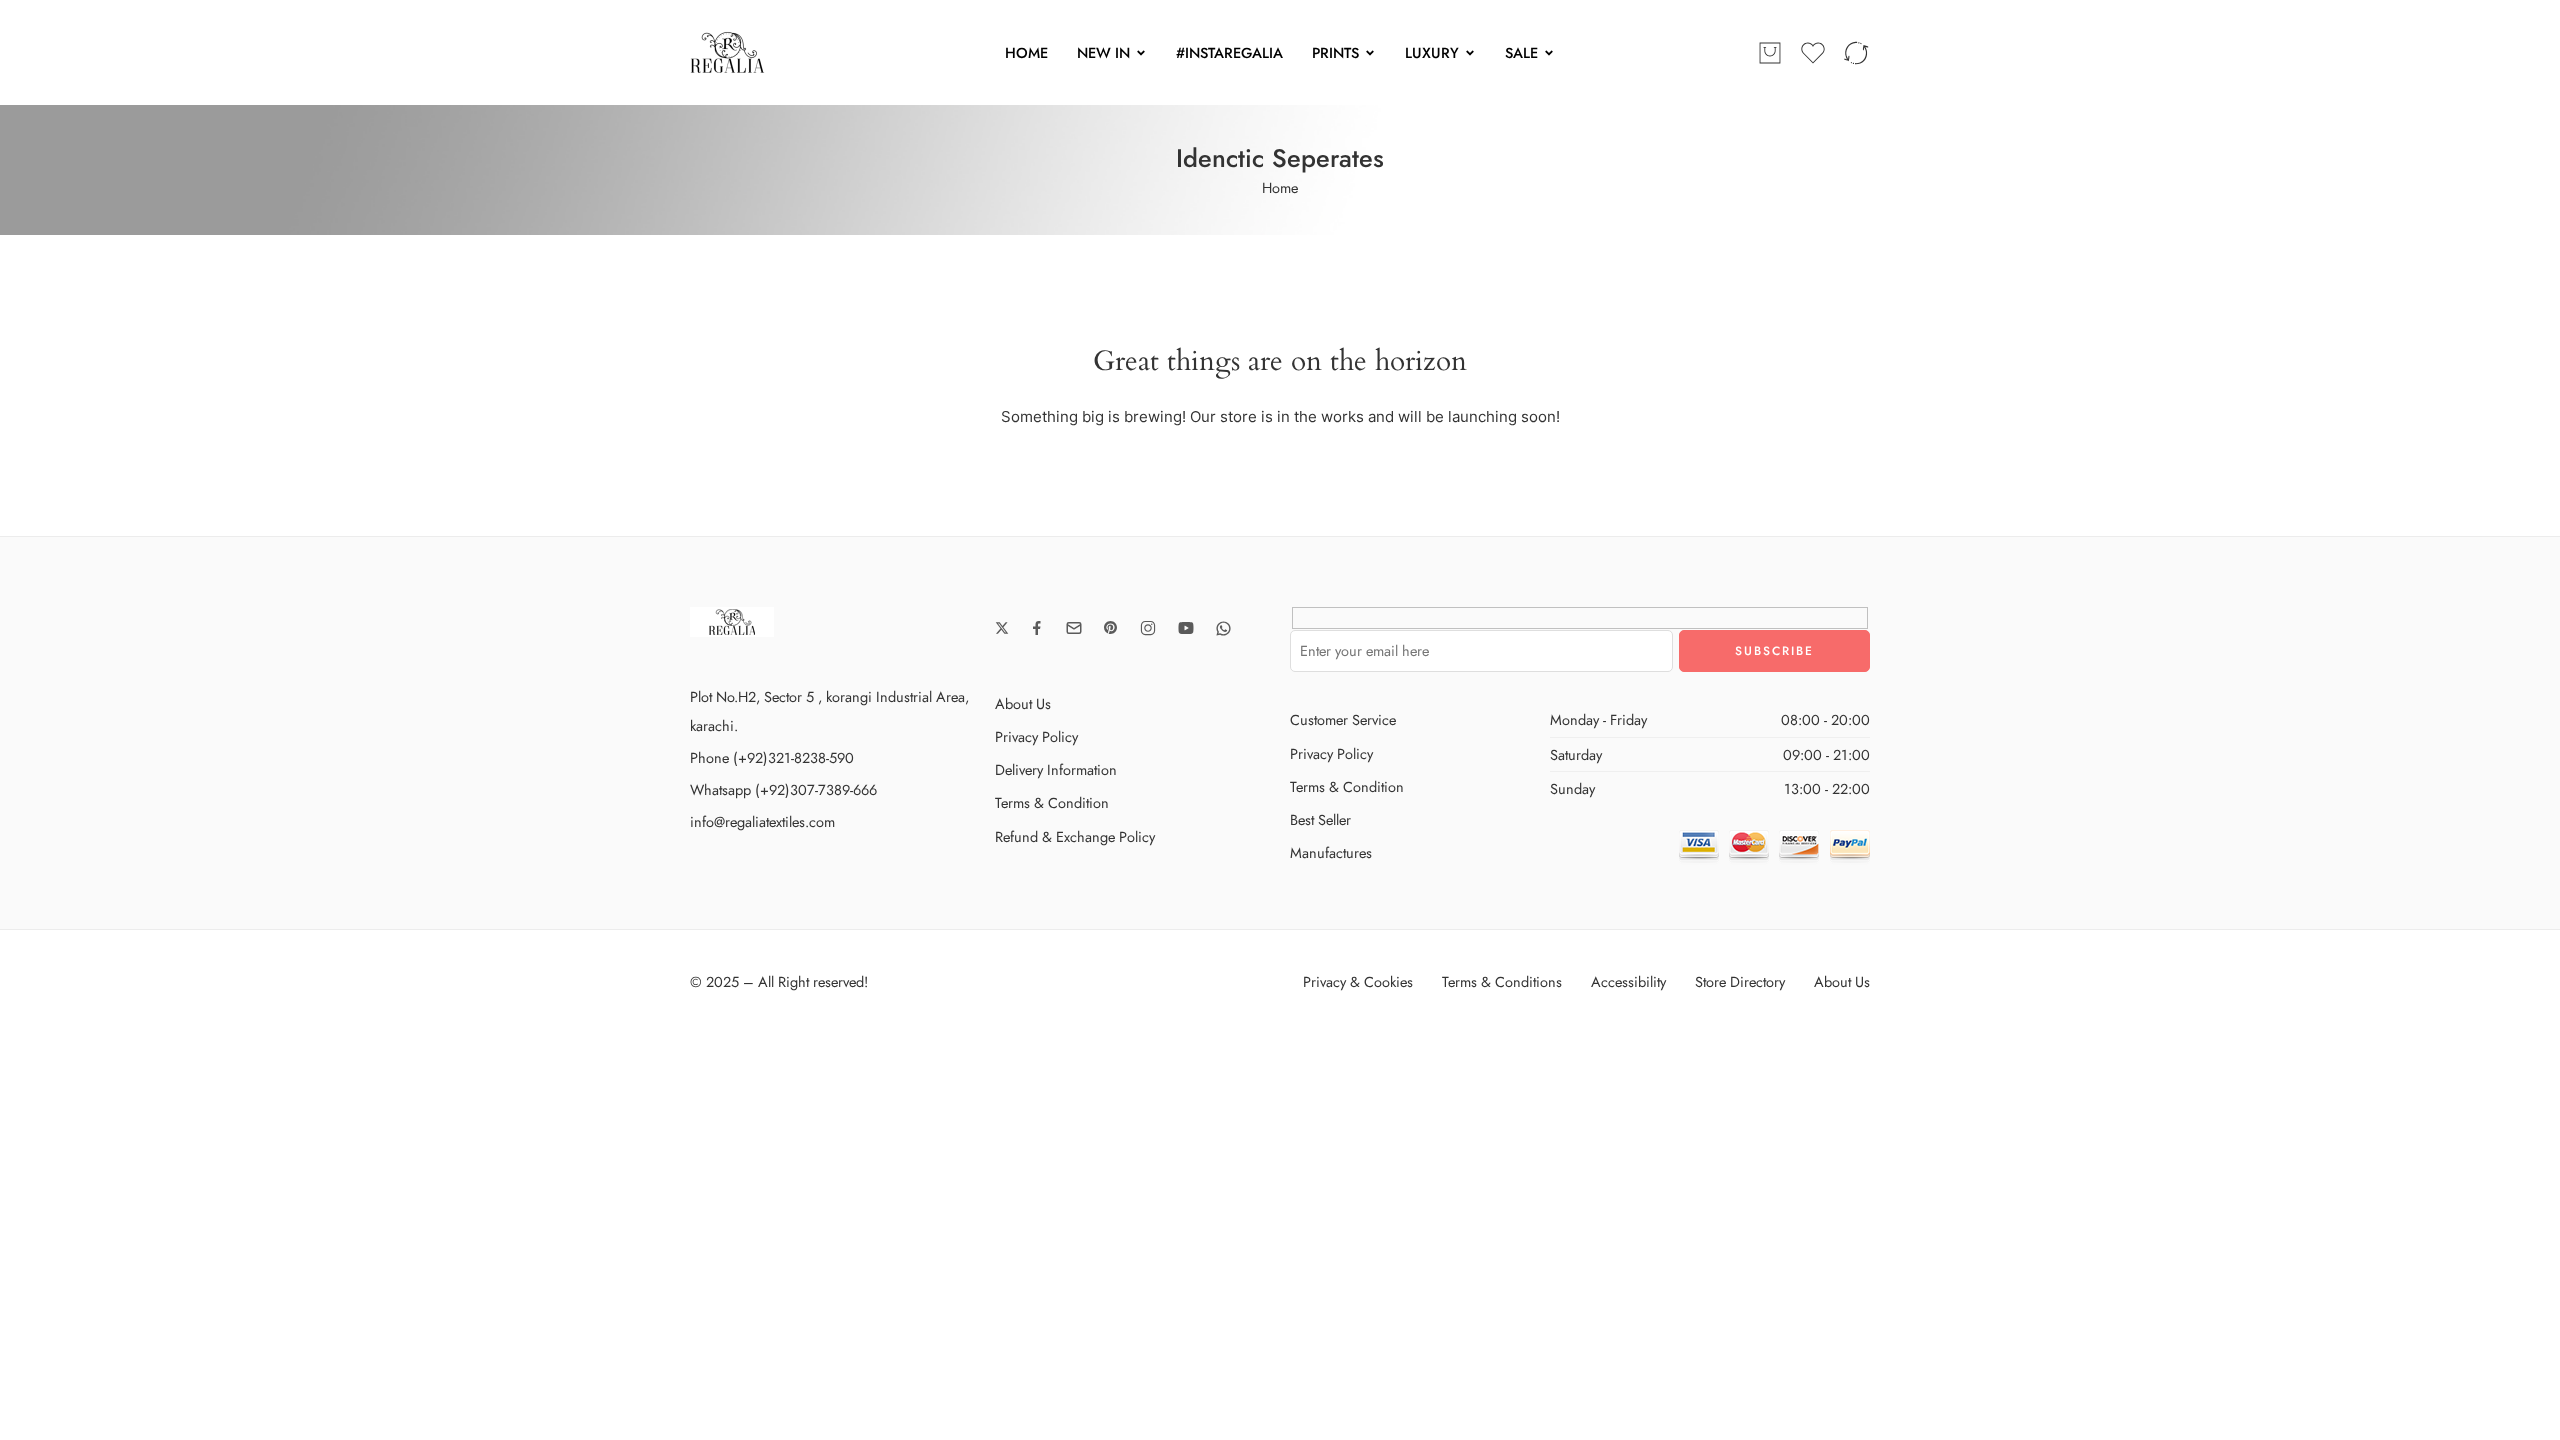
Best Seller (1320, 819)
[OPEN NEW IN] (1141, 53)
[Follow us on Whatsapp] (1223, 628)
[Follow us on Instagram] (1148, 628)
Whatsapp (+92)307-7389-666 (783, 789)
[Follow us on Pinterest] (1111, 628)
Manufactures (1331, 852)
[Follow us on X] (1002, 628)
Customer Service (1343, 719)
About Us (1023, 703)
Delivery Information (1056, 769)
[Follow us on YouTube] (1186, 628)
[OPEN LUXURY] (1470, 53)
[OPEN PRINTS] (1370, 53)
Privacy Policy (1036, 736)
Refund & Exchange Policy (1075, 836)
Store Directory (1740, 981)
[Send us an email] (1074, 628)
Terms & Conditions (1502, 981)
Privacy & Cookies (1358, 981)
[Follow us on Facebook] (1037, 628)
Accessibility (1628, 981)
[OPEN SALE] (1549, 53)
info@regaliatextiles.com (762, 821)
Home (1280, 187)
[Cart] (1770, 53)
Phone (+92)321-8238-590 (772, 757)
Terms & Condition (1052, 802)
